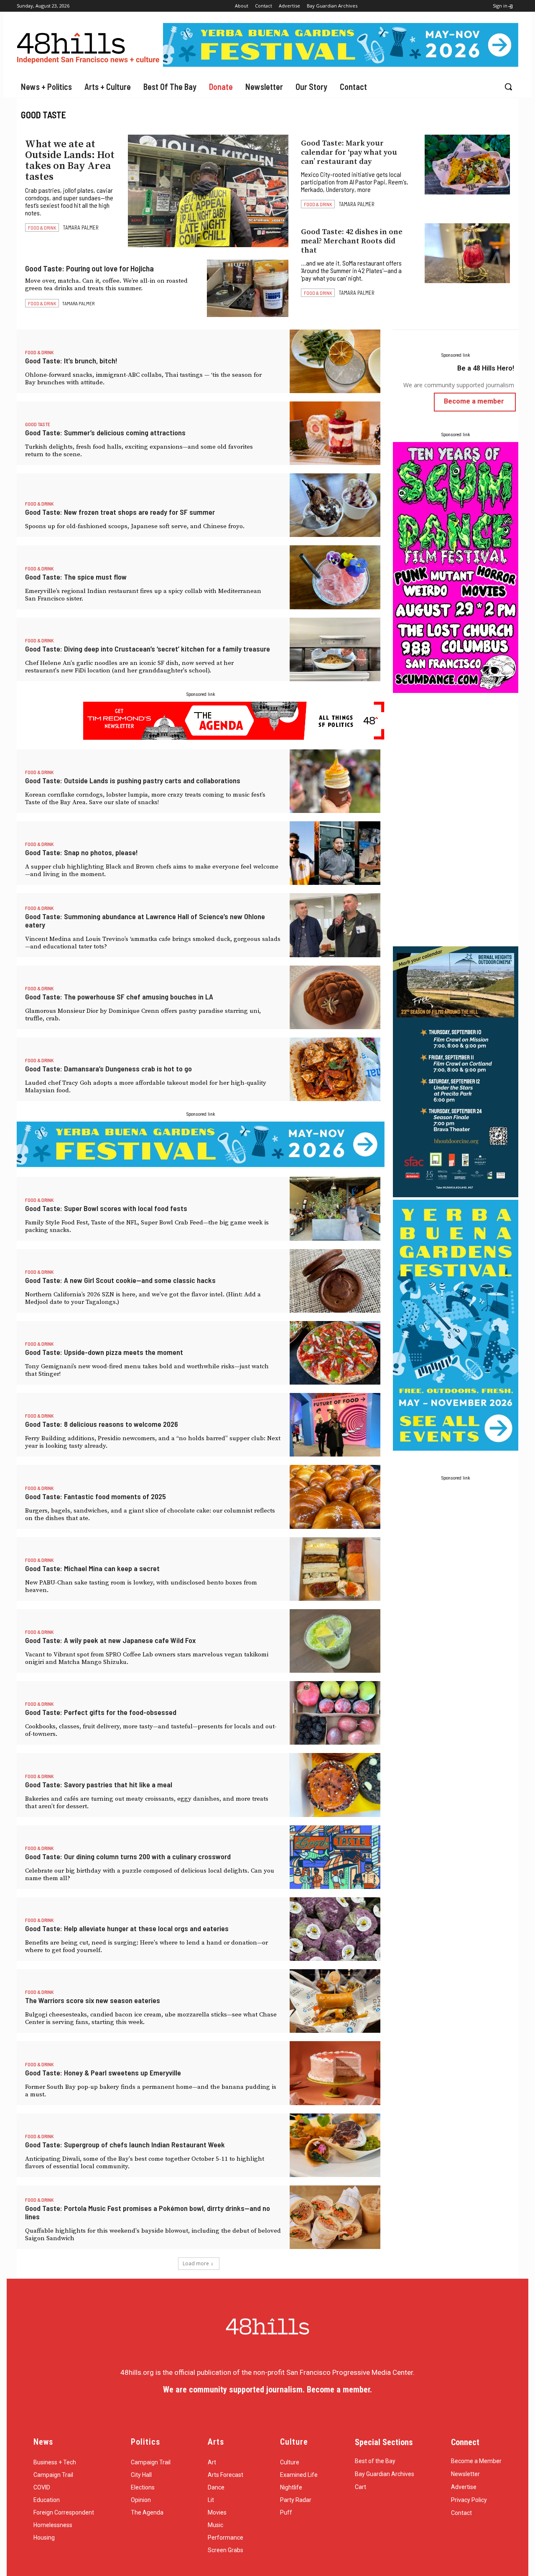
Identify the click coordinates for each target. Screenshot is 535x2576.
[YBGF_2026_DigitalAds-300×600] (456, 1448)
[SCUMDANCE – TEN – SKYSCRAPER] (456, 690)
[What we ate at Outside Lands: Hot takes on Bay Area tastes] (208, 191)
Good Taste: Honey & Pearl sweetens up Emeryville (103, 2073)
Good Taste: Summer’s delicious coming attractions (105, 432)
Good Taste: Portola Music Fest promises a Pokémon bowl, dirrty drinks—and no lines (148, 2212)
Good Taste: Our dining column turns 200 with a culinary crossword (128, 1856)
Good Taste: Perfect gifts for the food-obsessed (101, 1712)
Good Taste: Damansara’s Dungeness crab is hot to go (108, 1068)
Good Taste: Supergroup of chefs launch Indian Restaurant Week (125, 2144)
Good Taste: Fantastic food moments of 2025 (96, 1496)
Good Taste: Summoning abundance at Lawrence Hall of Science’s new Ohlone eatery (145, 920)
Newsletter (465, 2474)
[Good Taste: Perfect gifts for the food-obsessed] (335, 1713)
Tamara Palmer (81, 227)
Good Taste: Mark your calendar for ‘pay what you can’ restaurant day (349, 152)
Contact (461, 2513)
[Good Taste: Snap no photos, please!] (335, 853)
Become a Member (476, 2461)
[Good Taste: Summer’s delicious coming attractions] (335, 433)
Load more (196, 2263)
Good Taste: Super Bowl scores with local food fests (106, 1208)
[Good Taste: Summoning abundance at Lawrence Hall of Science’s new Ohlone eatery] (335, 925)
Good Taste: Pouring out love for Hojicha (89, 268)
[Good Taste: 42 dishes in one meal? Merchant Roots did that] (467, 253)
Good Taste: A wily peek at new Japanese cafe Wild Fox (110, 1640)
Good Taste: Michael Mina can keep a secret (92, 1568)
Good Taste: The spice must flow (76, 577)
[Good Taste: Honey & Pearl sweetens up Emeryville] (335, 2073)
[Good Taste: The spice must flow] (335, 577)
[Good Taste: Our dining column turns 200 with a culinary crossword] (335, 1857)
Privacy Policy (469, 2500)
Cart (360, 2487)
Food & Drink (42, 227)
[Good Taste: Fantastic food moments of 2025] (335, 1497)
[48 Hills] (90, 46)
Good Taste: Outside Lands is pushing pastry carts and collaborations (133, 780)
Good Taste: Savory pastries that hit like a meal (99, 1784)
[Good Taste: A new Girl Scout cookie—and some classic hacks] (335, 1281)
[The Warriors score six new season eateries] (335, 2001)
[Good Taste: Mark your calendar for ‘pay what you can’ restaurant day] (467, 165)
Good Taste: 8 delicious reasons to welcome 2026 (102, 1424)
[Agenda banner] (234, 737)
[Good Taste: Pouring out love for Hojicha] (248, 288)
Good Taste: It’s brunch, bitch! (71, 360)
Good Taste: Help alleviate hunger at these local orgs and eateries (127, 1928)
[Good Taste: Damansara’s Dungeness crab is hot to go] (335, 1069)
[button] (508, 87)
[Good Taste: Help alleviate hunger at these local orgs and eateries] (335, 1929)
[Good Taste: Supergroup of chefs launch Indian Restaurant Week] (335, 2145)
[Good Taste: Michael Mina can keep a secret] (335, 1569)
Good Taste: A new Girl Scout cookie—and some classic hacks (120, 1280)
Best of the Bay (375, 2461)
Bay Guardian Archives (385, 2474)
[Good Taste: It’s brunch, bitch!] (335, 361)
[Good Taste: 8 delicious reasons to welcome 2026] (335, 1425)
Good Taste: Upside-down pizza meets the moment (104, 1352)
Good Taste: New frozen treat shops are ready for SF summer (120, 512)
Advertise (464, 2487)
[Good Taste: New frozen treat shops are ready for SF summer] (335, 505)
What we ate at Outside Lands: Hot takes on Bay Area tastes (70, 161)
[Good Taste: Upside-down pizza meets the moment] (335, 1353)
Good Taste (38, 424)
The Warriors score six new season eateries (93, 2000)
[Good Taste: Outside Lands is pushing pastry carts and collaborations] (335, 781)
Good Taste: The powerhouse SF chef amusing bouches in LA (119, 997)
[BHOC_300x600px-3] (456, 1195)
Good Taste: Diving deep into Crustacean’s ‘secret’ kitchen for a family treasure (148, 649)
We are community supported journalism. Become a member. (267, 2389)
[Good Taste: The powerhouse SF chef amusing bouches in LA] (335, 997)
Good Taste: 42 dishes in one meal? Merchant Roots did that (352, 241)
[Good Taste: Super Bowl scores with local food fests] (335, 1209)
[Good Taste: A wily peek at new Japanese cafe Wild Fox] (335, 1641)
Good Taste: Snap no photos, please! (82, 852)
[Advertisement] (456, 821)
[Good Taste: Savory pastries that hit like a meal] (335, 1785)
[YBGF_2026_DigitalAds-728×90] (341, 64)
